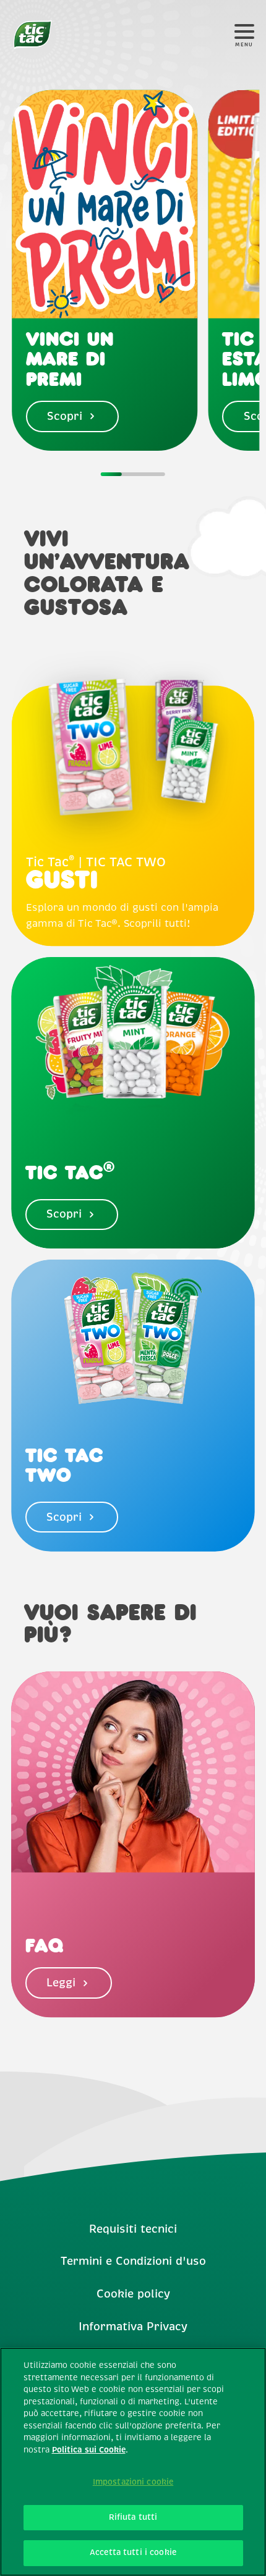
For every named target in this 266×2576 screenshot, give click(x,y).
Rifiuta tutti (133, 2517)
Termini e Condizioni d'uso (133, 2261)
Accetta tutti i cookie (133, 2553)
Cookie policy (133, 2294)
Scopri (65, 416)
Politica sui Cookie (89, 2450)
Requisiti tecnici (133, 2229)
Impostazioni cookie (133, 2482)
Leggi (61, 1983)
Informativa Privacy (133, 2327)
